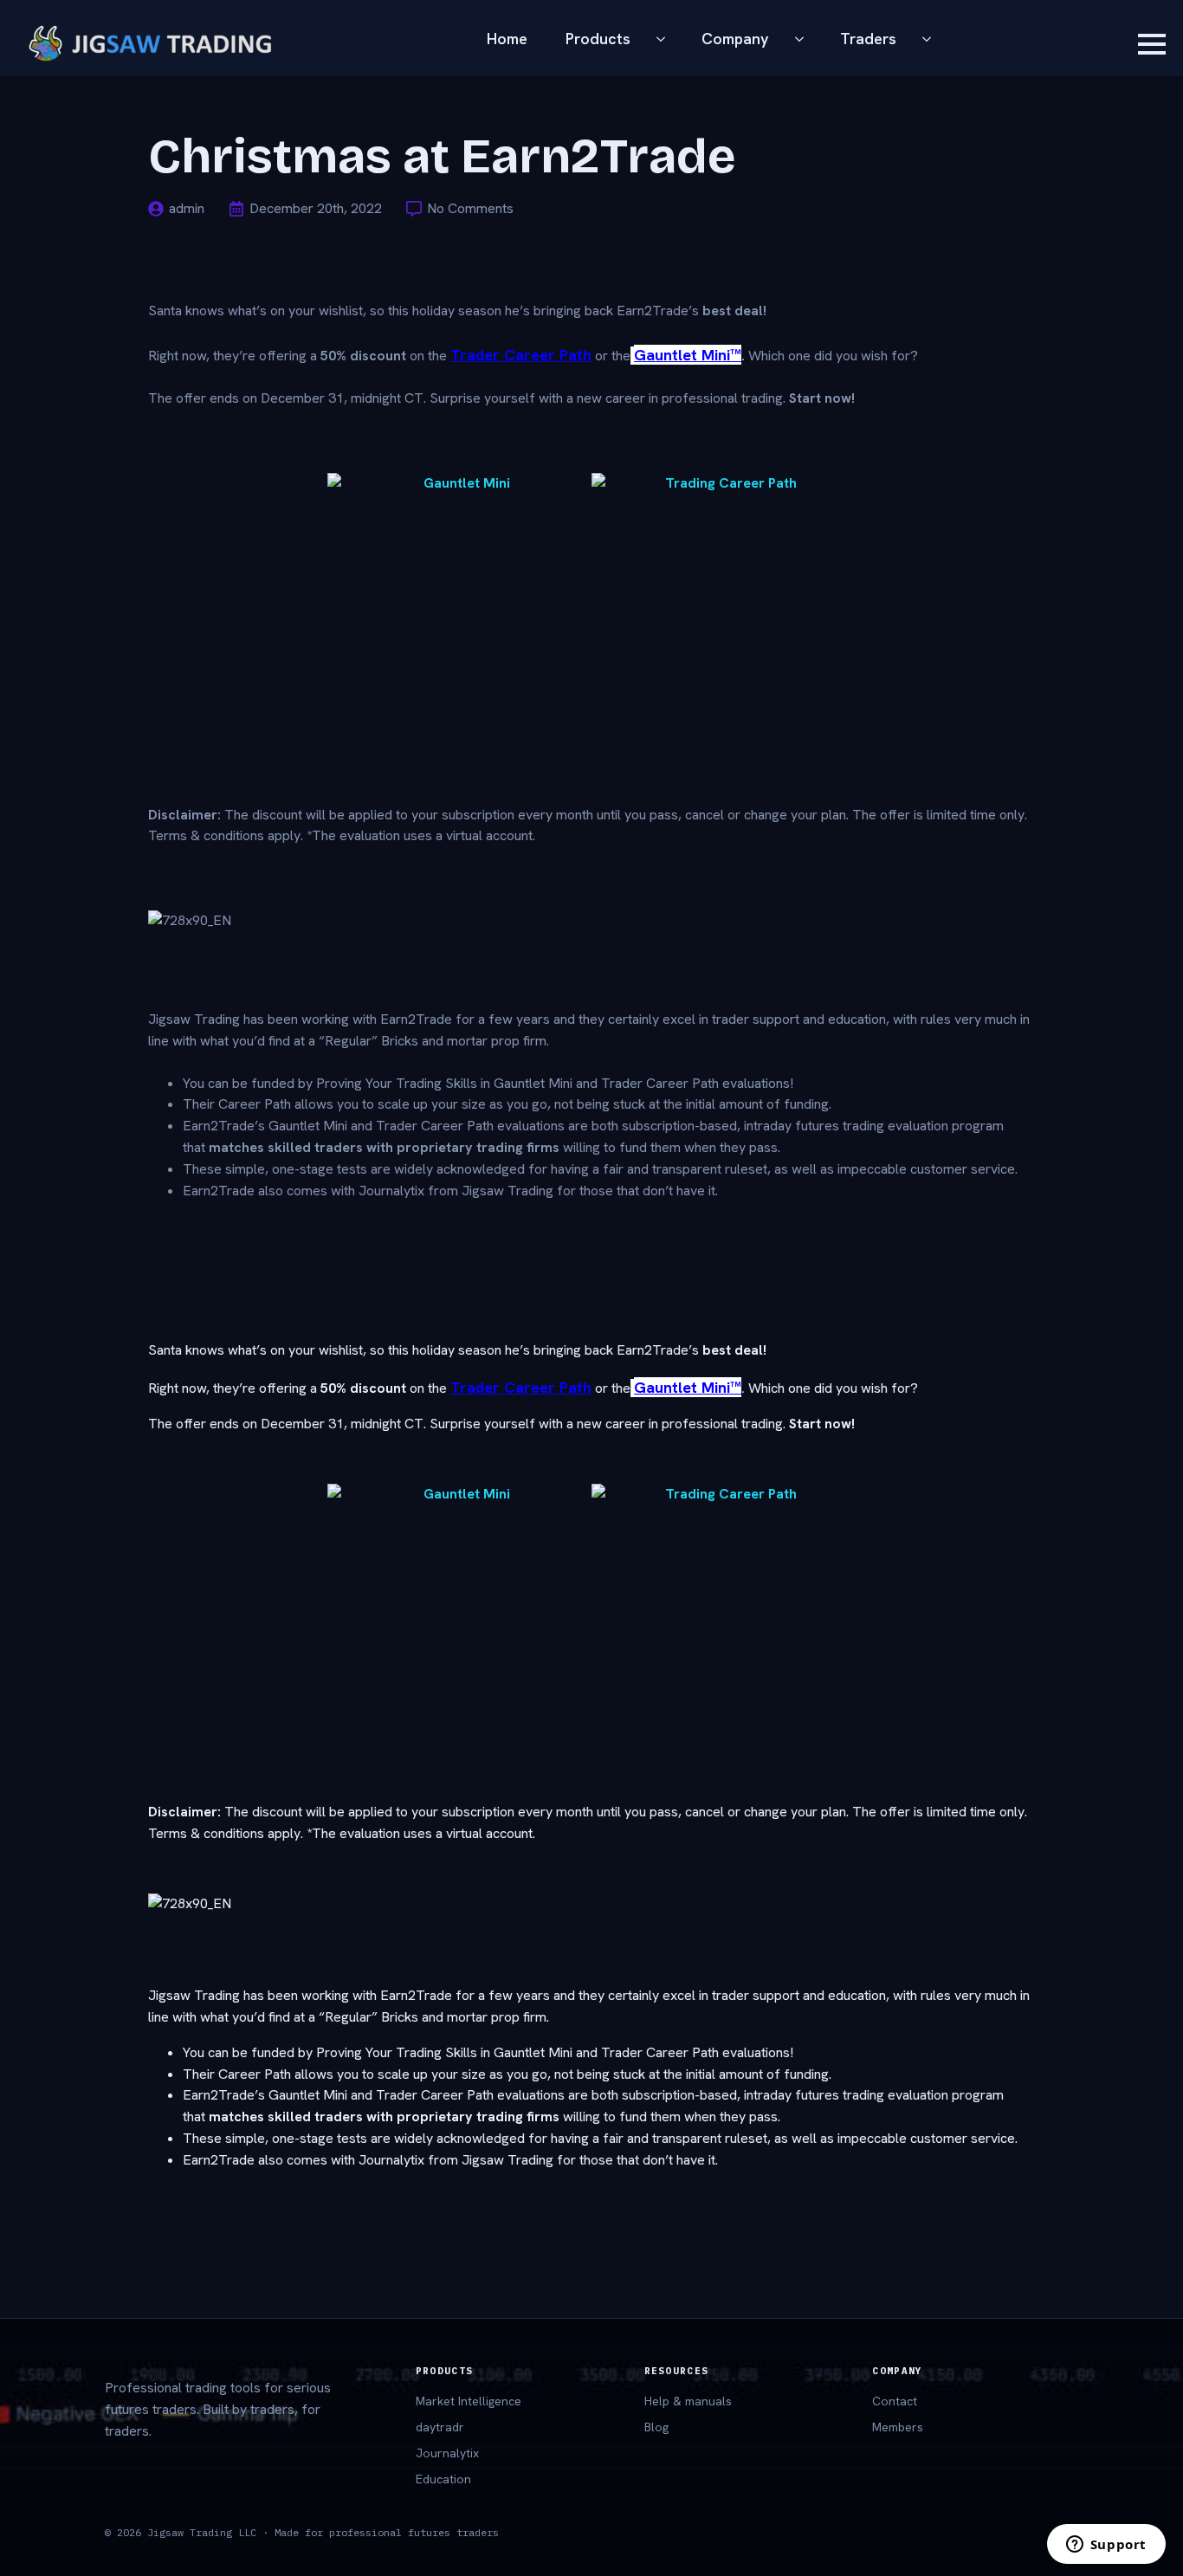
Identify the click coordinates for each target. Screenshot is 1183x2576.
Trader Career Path (521, 355)
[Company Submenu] (805, 39)
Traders (868, 39)
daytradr (440, 2427)
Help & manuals (688, 2401)
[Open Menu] (1152, 44)
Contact (895, 2401)
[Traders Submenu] (932, 39)
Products (598, 39)
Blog (656, 2427)
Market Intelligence (469, 2401)
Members (898, 2427)
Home (507, 39)
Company (735, 39)
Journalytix (447, 2453)
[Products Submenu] (666, 39)
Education (443, 2479)
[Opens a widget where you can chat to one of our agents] (1106, 2546)
